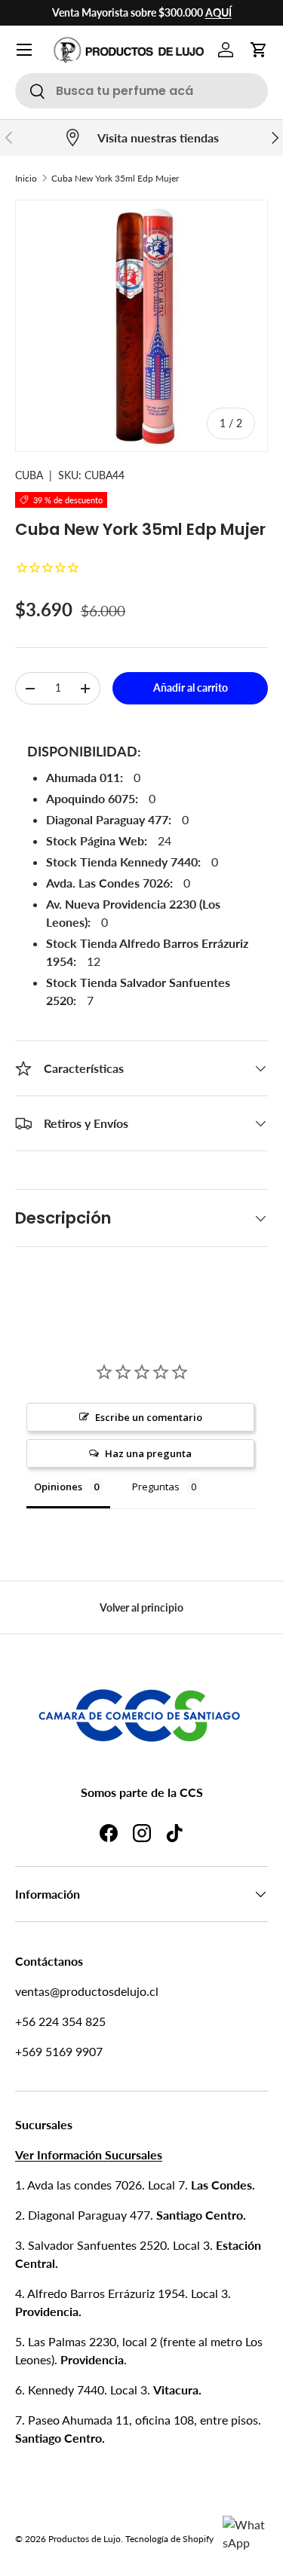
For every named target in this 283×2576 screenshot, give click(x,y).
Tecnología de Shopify (169, 2539)
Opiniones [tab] (58, 1487)
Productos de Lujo (85, 2539)
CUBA (29, 475)
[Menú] (24, 50)
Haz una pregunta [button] (148, 1453)
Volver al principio (141, 1607)
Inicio (26, 178)
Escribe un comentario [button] (149, 1417)
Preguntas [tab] (156, 1487)
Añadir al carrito (191, 688)
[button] (259, 50)
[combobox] (141, 91)
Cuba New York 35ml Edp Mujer (115, 178)
